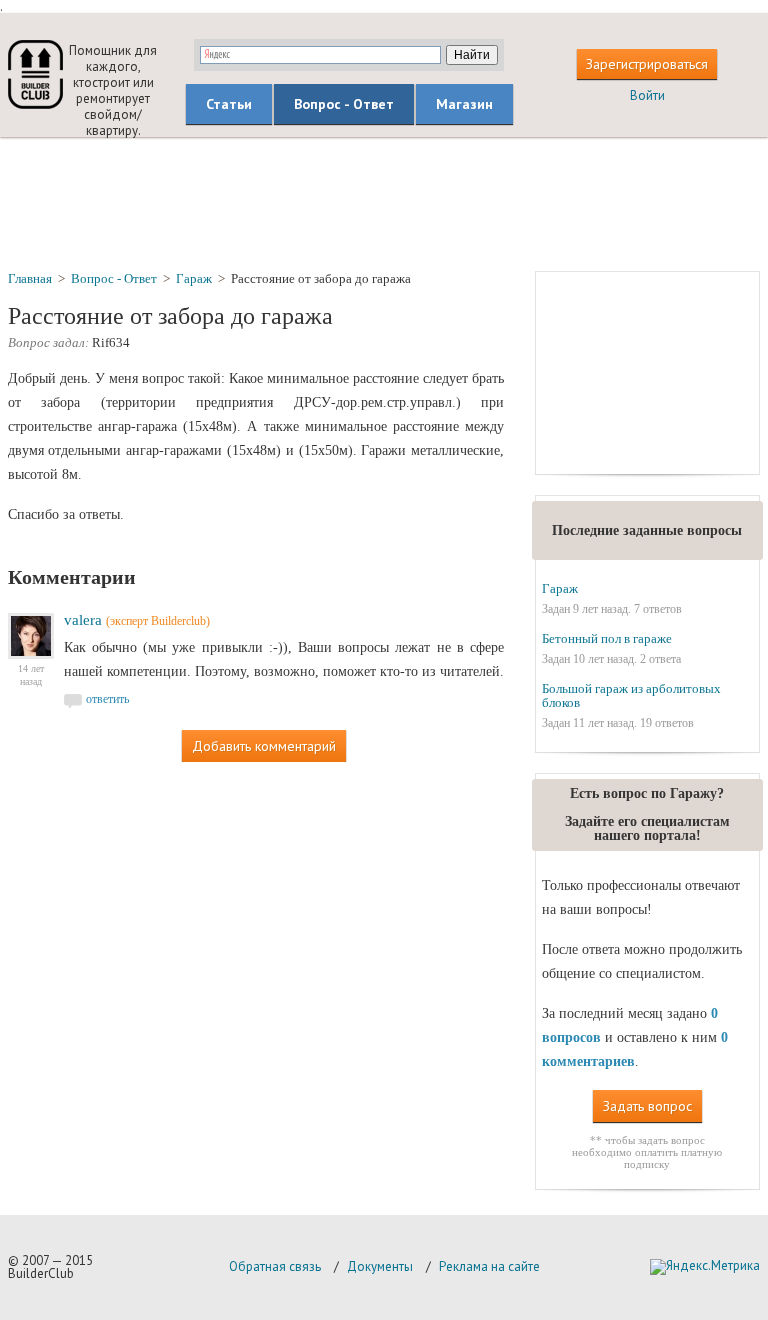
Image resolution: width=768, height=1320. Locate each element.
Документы (380, 1266)
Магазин (464, 104)
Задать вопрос (647, 1106)
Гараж (560, 588)
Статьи (229, 104)
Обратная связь (275, 1266)
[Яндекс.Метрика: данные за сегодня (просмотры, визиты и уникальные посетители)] (705, 1267)
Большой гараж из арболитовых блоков (631, 695)
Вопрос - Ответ (344, 104)
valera (83, 620)
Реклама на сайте (489, 1266)
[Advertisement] (384, 203)
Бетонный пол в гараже (607, 638)
